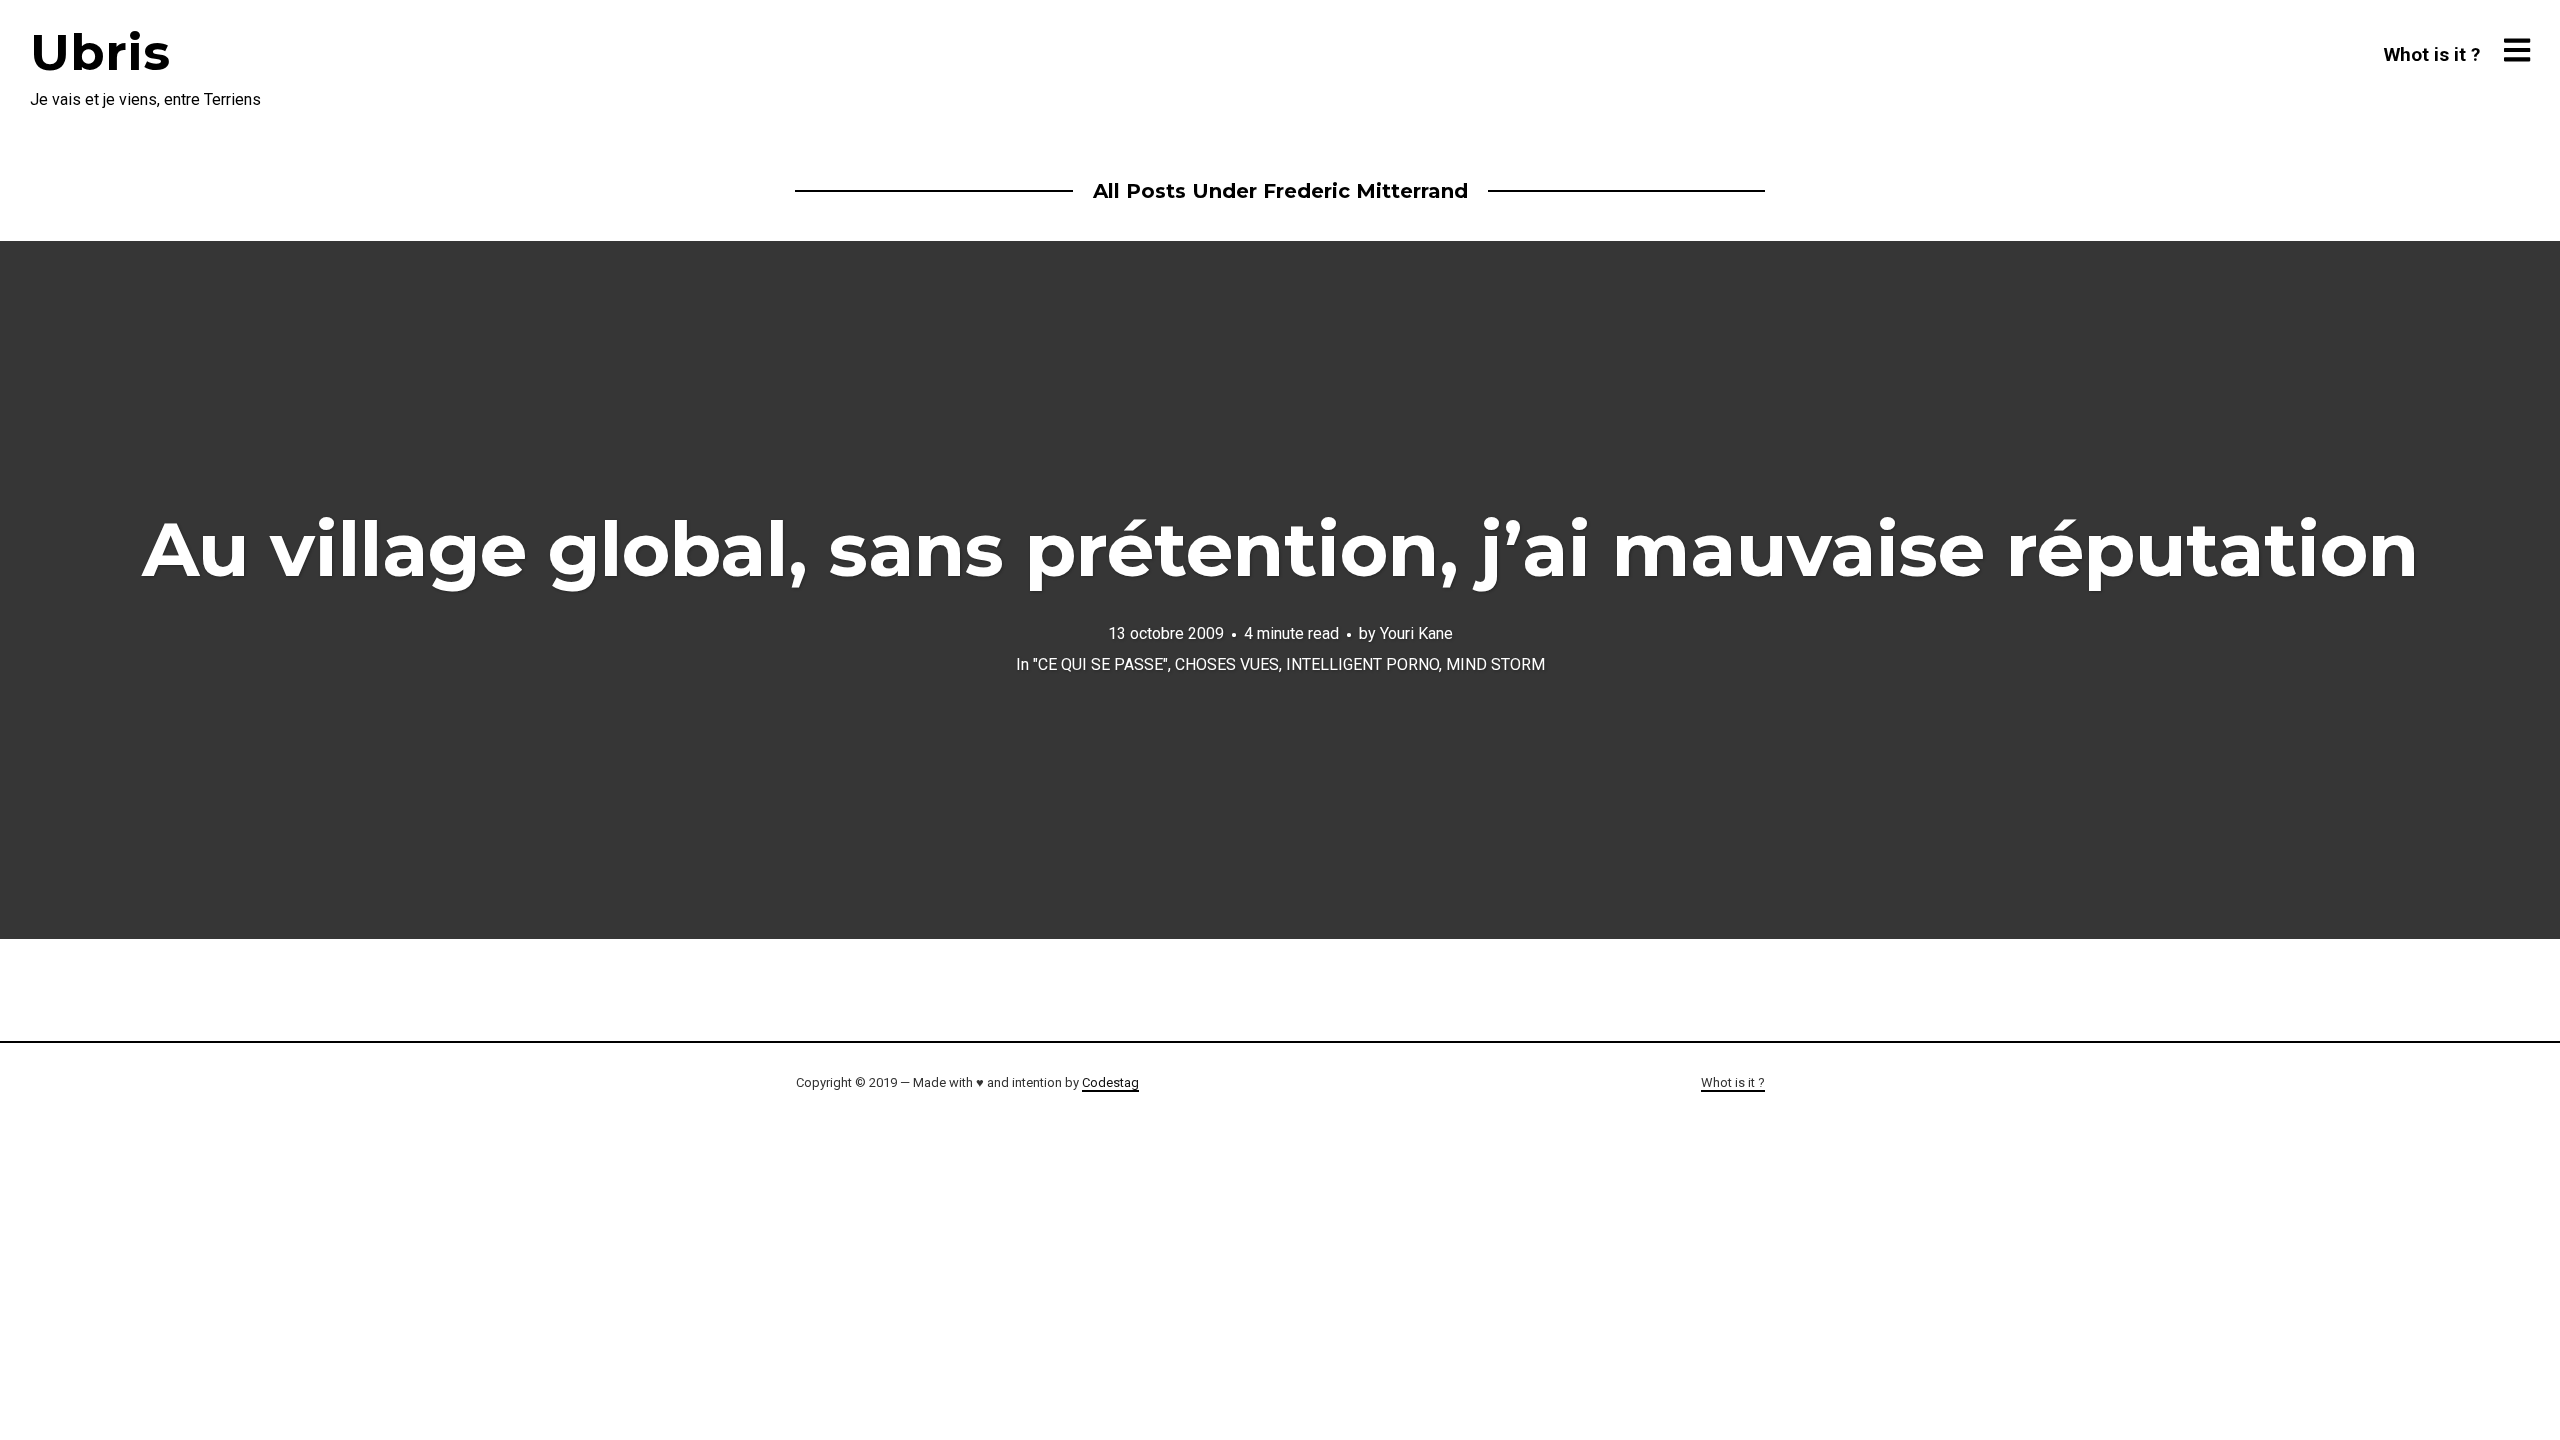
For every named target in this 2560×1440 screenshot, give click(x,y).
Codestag (1110, 1082)
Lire (1280, 590)
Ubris (100, 52)
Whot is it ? (2432, 54)
